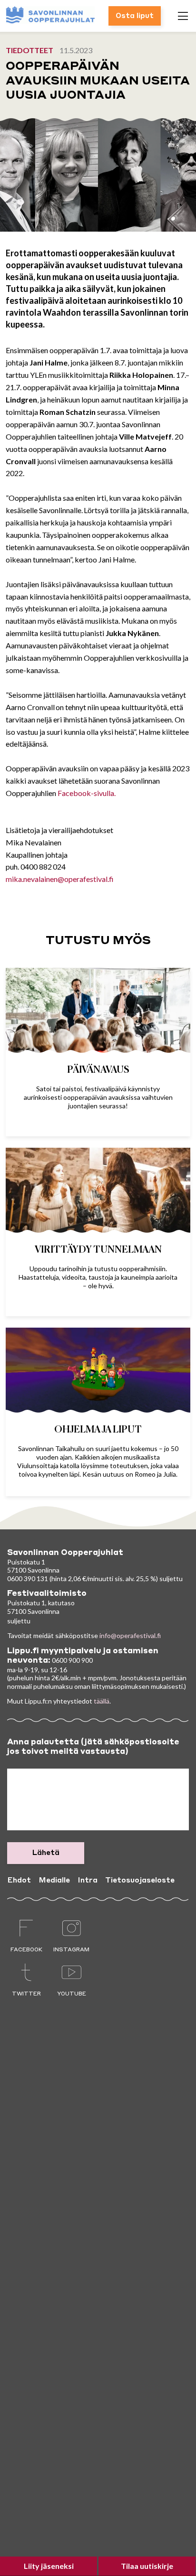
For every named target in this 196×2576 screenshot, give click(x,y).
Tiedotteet (29, 50)
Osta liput (135, 16)
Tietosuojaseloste (140, 1881)
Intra (88, 1881)
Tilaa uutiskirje (147, 2566)
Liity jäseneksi (49, 2566)
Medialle (54, 1881)
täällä (102, 1701)
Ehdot (19, 1881)
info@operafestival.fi (130, 1635)
